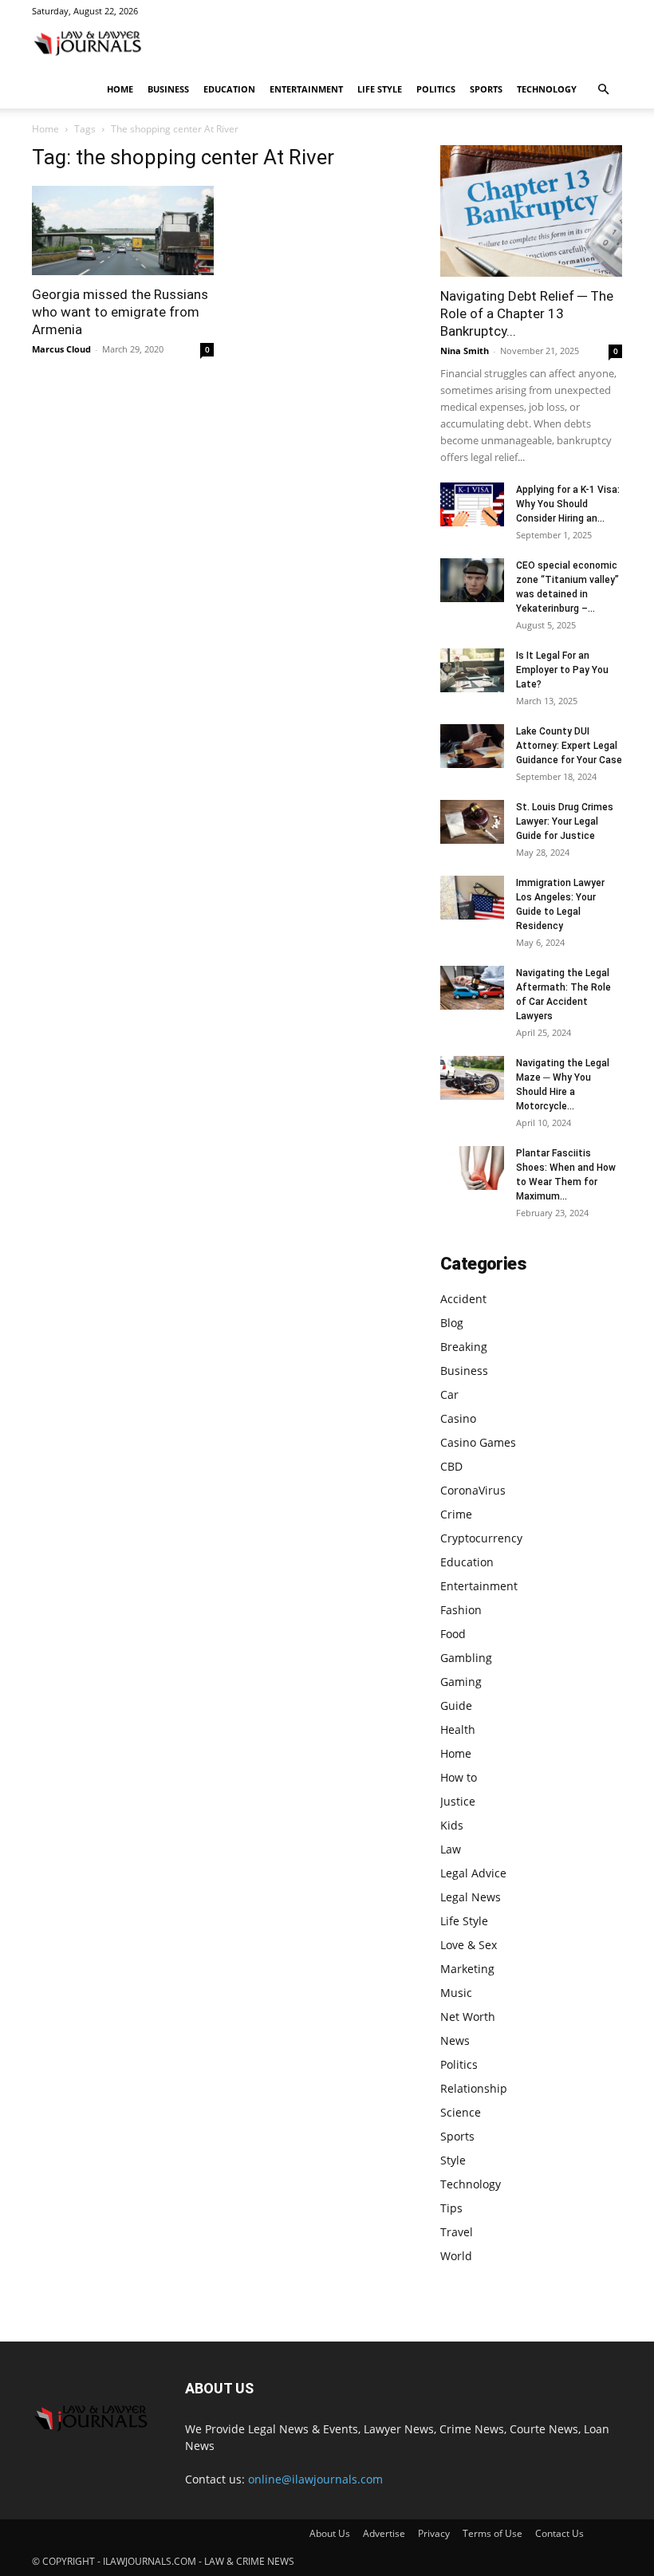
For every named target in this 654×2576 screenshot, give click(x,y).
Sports (486, 89)
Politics (436, 89)
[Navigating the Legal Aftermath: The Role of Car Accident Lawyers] (472, 988)
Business (168, 89)
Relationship (474, 2088)
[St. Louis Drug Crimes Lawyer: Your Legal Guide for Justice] (472, 822)
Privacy (434, 2533)
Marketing (467, 1969)
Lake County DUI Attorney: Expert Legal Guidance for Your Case (569, 746)
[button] (603, 90)
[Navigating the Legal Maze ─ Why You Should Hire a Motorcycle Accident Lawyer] (472, 1078)
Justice (458, 1801)
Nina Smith (465, 351)
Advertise (384, 2533)
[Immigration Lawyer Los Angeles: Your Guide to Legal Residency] (472, 898)
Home (120, 89)
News (455, 2040)
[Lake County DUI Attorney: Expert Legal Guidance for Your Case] (472, 746)
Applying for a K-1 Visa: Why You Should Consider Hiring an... (568, 504)
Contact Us (559, 2533)
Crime (456, 1514)
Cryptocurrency (481, 1538)
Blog (452, 1323)
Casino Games (478, 1442)
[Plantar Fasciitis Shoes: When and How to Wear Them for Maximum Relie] (472, 1168)
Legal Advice (473, 1873)
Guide (456, 1706)
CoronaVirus (473, 1490)
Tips (451, 2208)
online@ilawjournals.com (315, 2479)
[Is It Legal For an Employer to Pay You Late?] (472, 670)
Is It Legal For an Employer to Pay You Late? (562, 670)
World (456, 2256)
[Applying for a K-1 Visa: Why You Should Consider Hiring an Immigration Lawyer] (472, 504)
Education (229, 89)
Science (461, 2112)
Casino (458, 1418)
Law (451, 1849)
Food (453, 1634)
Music (456, 1993)
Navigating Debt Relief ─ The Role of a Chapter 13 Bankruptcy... (527, 313)
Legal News (471, 1897)
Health (458, 1729)
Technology (547, 89)
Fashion (461, 1610)
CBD (451, 1466)
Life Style (380, 89)
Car (449, 1394)
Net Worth (468, 2017)
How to (459, 1777)
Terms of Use (492, 2533)
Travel (457, 2232)
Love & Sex (469, 1945)
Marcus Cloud (61, 349)
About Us (330, 2533)
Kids (452, 1825)
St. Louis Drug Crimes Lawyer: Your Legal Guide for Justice (565, 821)
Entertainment (306, 89)
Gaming (461, 1682)
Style (453, 2160)
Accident (463, 1299)
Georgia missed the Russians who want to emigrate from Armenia (120, 312)
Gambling (466, 1658)
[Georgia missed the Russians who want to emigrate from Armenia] (123, 230)
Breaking (464, 1347)
